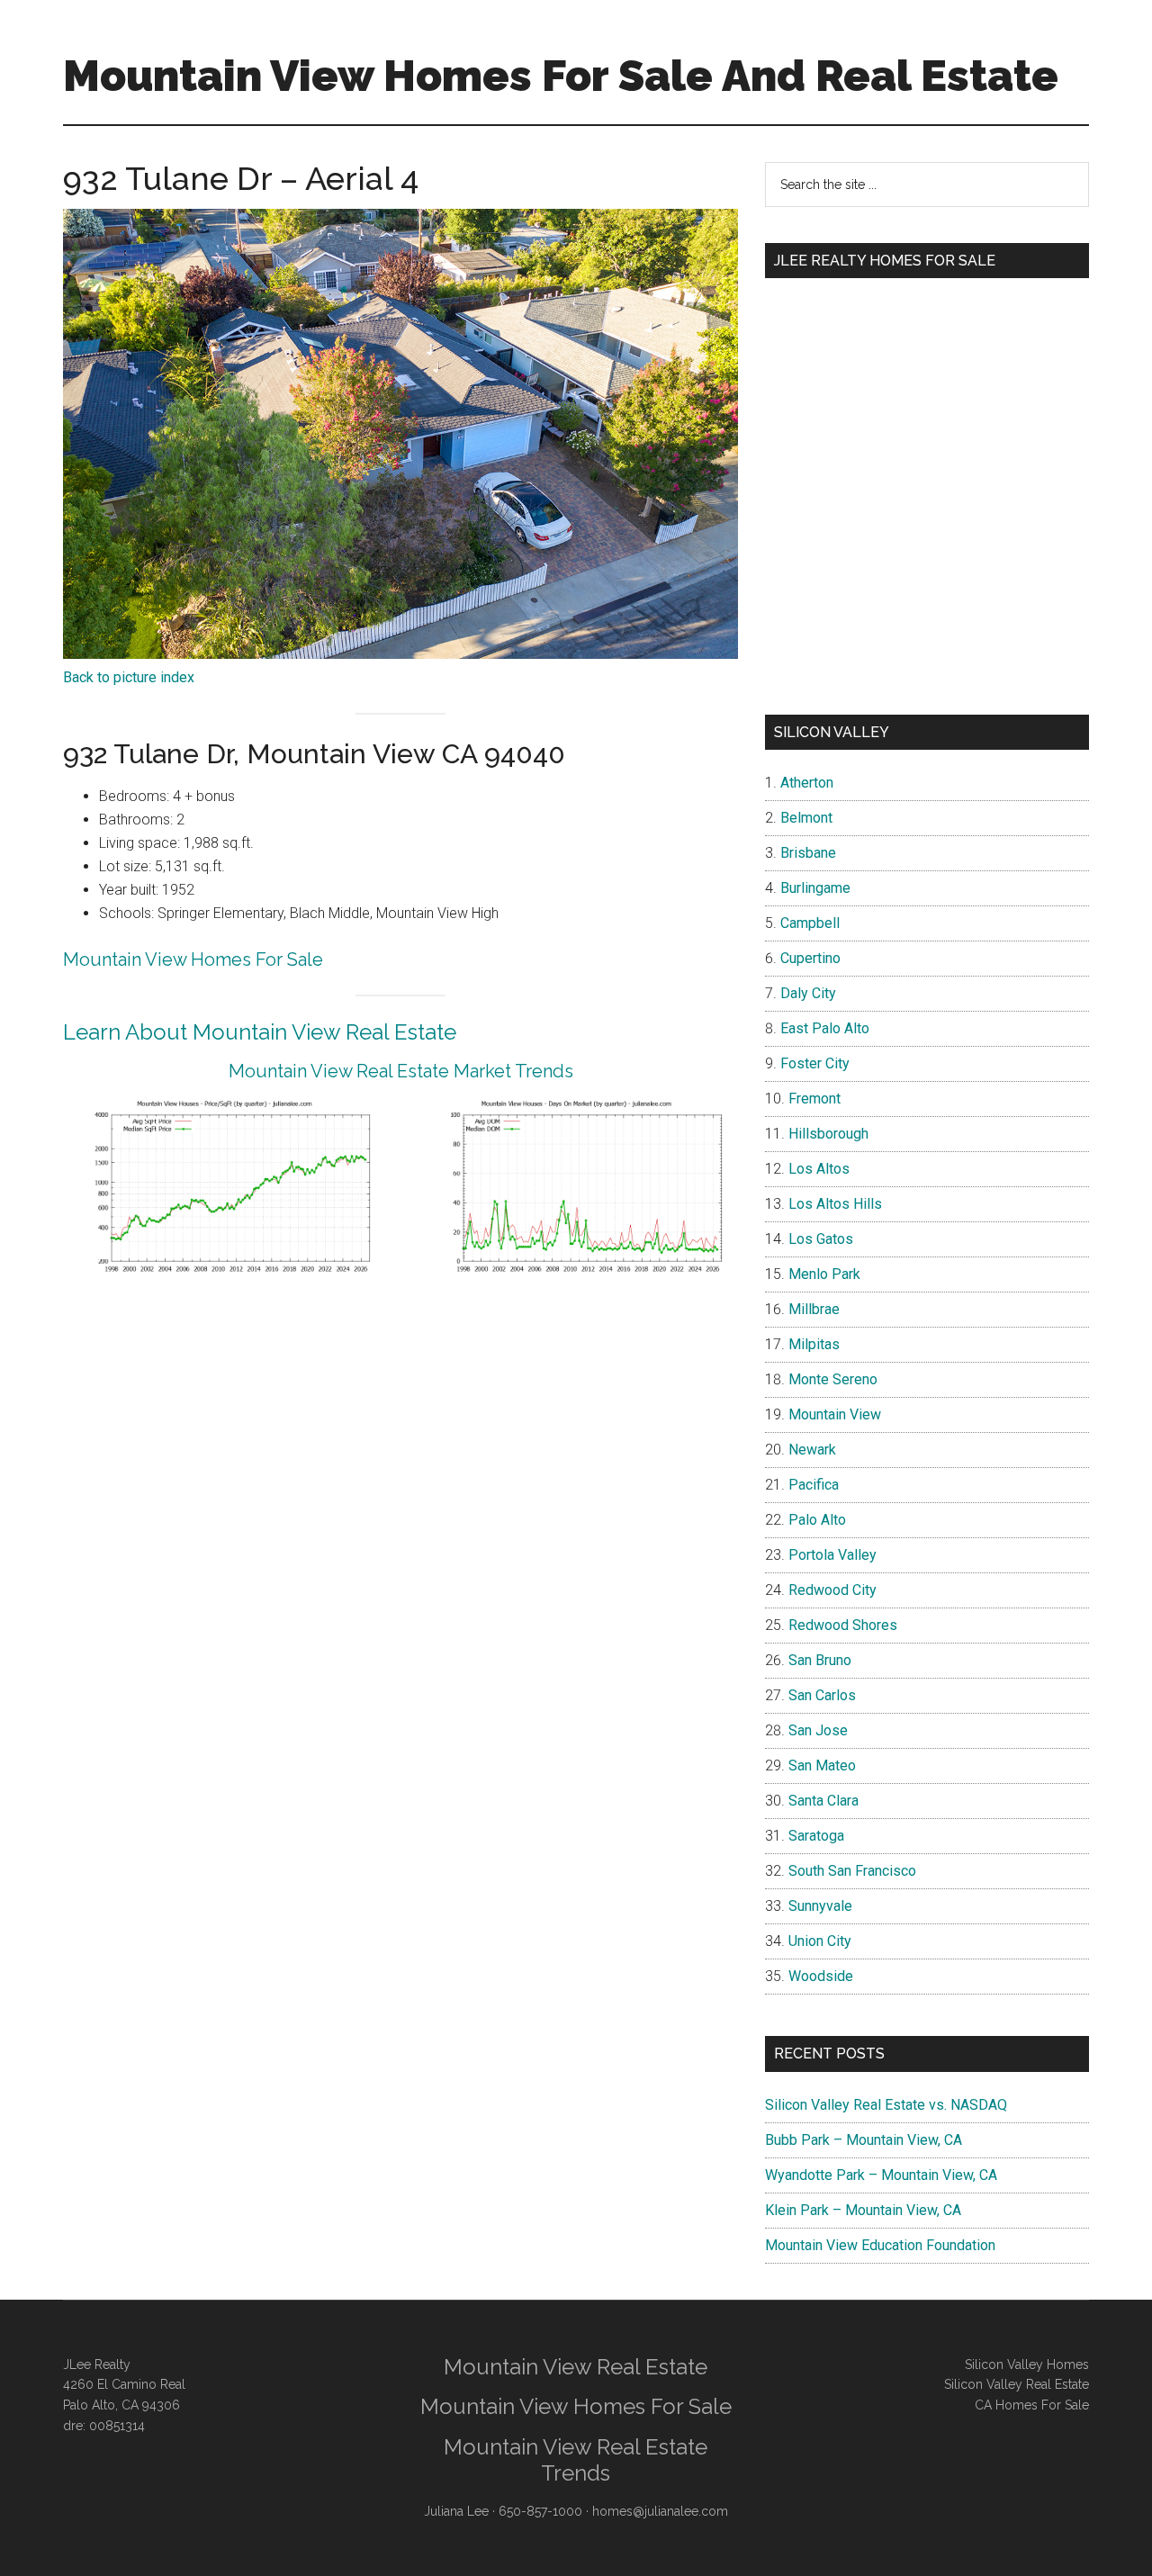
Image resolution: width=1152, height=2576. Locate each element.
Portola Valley (832, 1555)
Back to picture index (129, 677)
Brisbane (808, 853)
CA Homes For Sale (1032, 2405)
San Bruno (820, 1660)
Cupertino (810, 958)
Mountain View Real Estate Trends (576, 2460)
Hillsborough (828, 1134)
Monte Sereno (833, 1379)
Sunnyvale (820, 1906)
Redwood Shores (843, 1625)
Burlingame (815, 888)
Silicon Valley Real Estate (1017, 2384)
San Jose (818, 1730)
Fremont (814, 1099)
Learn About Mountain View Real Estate (260, 1032)
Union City (820, 1941)
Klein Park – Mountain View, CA (863, 2210)
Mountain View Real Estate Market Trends (401, 1071)
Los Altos (819, 1169)
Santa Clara (823, 1801)
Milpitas (814, 1344)
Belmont (806, 818)
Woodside (821, 1976)
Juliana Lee (456, 2511)
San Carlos (822, 1695)
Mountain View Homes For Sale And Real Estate (561, 76)
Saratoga (816, 1836)
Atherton (807, 783)
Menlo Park (824, 1274)
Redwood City (832, 1590)
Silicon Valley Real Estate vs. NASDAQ (886, 2105)
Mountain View (835, 1414)
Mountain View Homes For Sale (193, 959)
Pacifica (814, 1485)
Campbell (810, 923)
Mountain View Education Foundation (880, 2245)
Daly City (808, 993)
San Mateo (822, 1765)
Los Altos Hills (835, 1204)
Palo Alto (817, 1520)
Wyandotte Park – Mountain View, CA (881, 2175)
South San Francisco (852, 1871)
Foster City (815, 1063)
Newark (812, 1450)
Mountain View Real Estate (576, 2367)
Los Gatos (821, 1239)
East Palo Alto (825, 1028)
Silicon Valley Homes (1027, 2364)
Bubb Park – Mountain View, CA (864, 2140)
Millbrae (814, 1309)
